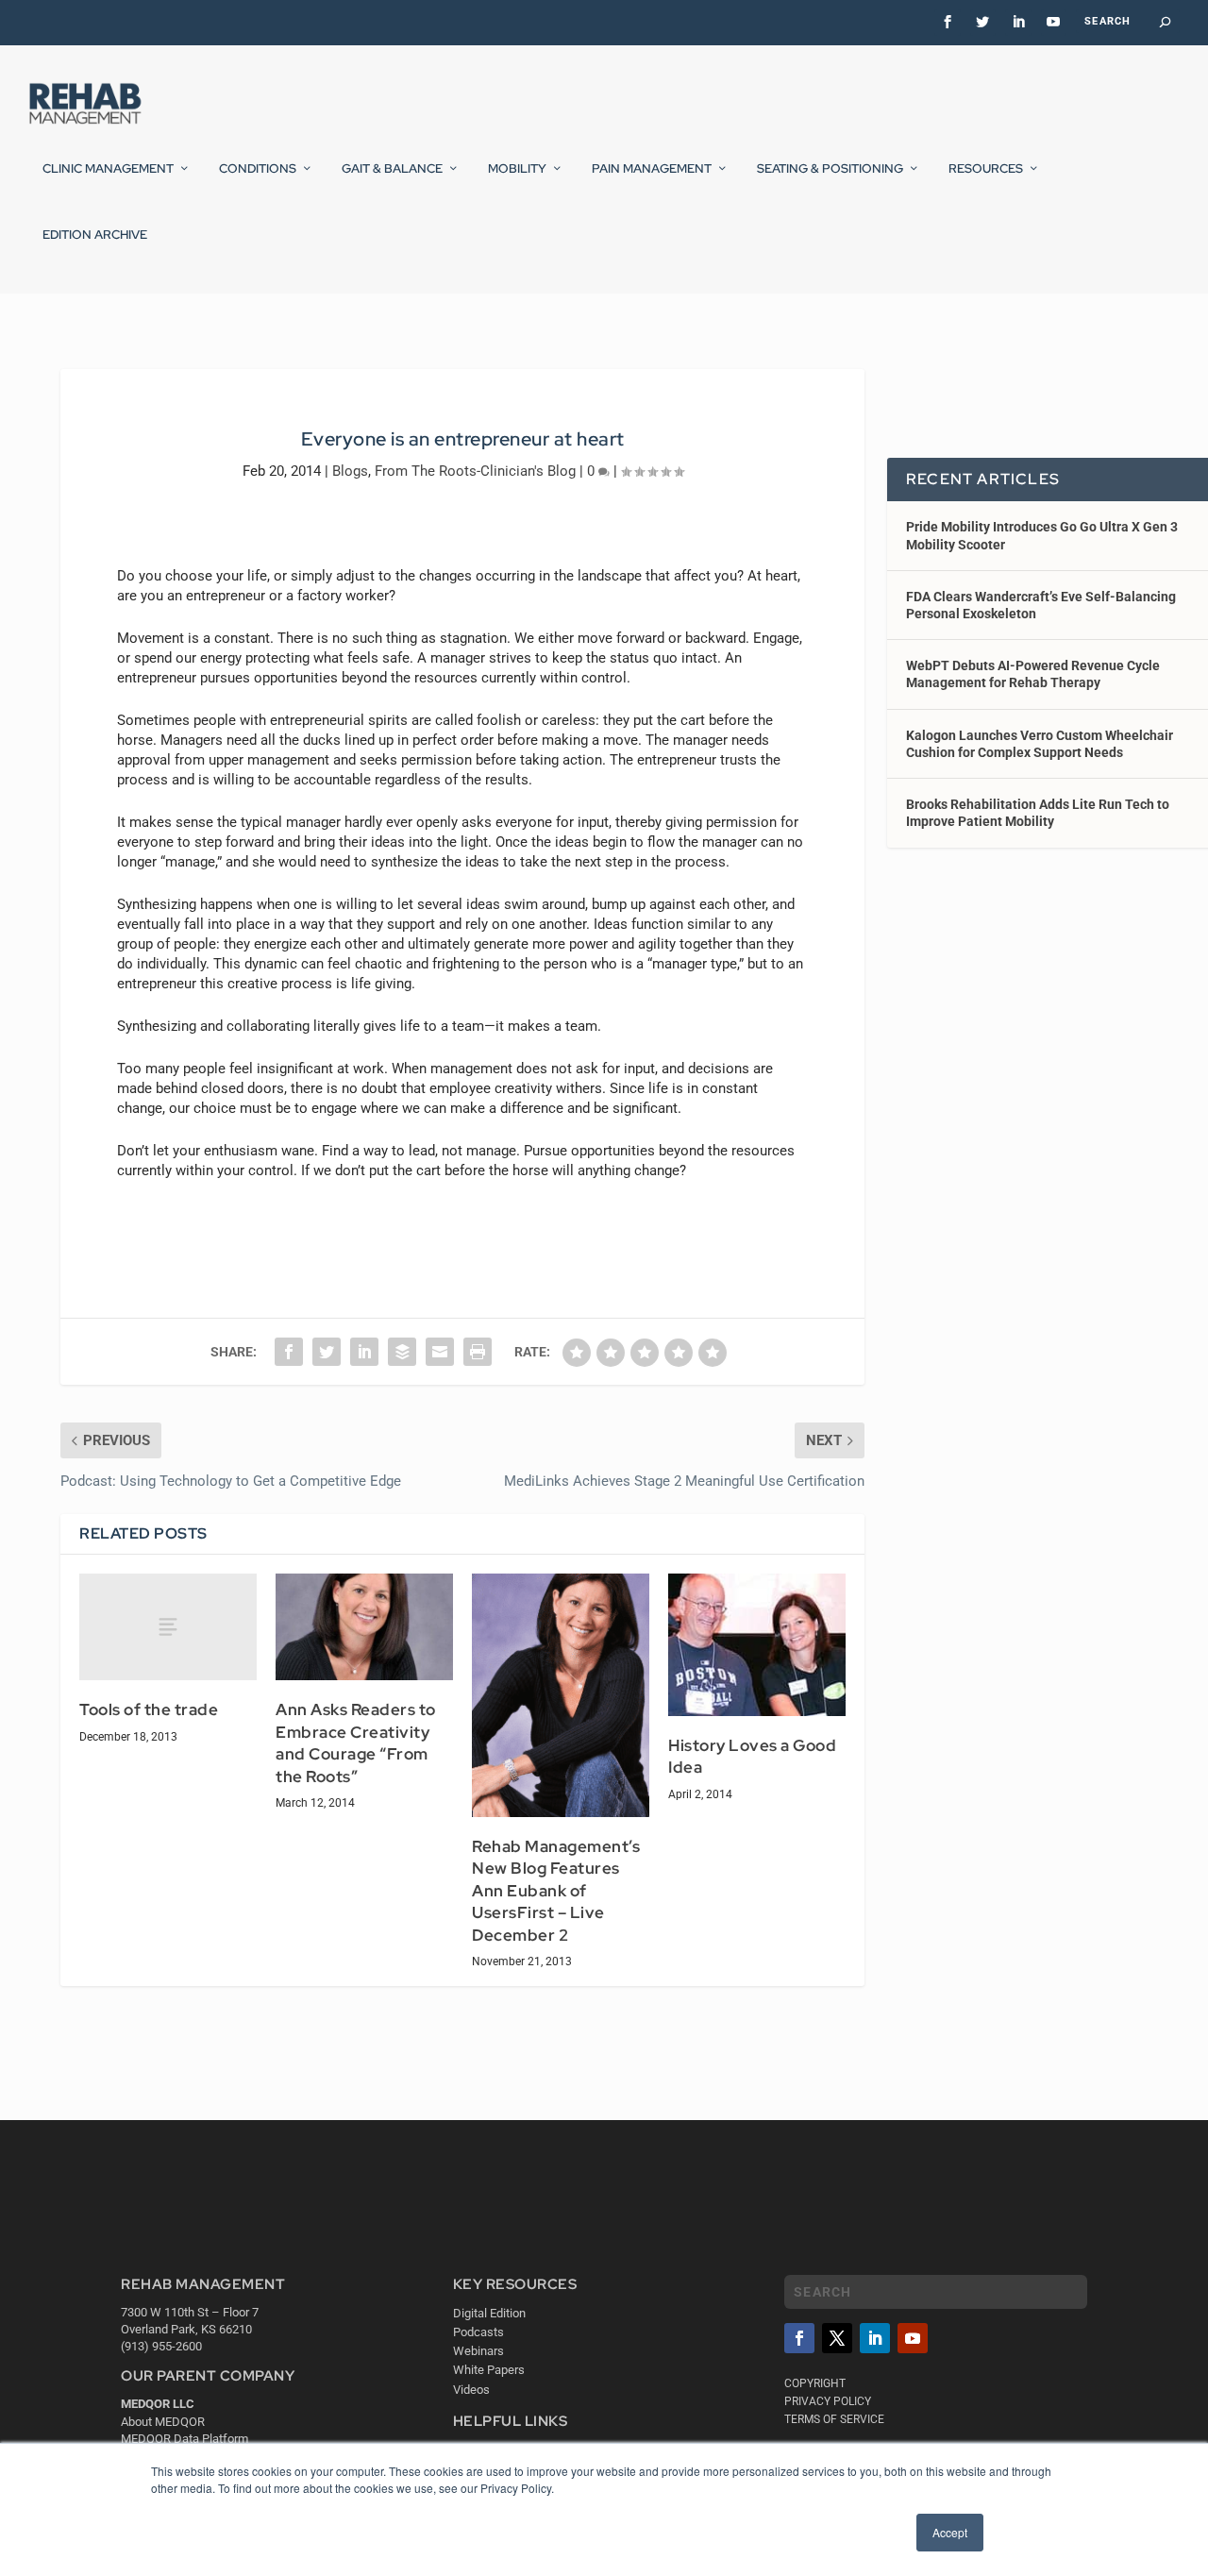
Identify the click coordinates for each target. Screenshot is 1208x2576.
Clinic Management (108, 169)
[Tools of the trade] (168, 1627)
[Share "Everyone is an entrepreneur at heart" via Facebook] (289, 1352)
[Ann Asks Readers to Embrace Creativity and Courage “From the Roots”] (364, 1627)
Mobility (517, 169)
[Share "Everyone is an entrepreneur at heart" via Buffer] (402, 1352)
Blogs (350, 471)
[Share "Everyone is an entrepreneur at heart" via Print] (478, 1352)
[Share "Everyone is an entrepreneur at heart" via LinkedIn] (364, 1352)
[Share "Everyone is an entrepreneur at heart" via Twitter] (327, 1352)
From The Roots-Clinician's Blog (475, 471)
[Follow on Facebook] (799, 2338)
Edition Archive (95, 235)
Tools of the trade (149, 1709)
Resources (986, 169)
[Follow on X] (837, 2338)
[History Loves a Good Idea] (757, 1644)
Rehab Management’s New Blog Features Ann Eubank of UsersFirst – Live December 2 (556, 1891)
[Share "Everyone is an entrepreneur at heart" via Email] (440, 1352)
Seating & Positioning (830, 169)
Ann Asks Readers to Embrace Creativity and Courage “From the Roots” (356, 1743)
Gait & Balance (392, 169)
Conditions (258, 169)
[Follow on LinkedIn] (875, 2338)
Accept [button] (950, 2532)
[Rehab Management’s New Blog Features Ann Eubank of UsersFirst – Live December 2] (561, 1695)
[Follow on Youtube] (913, 2338)
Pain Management (652, 169)
